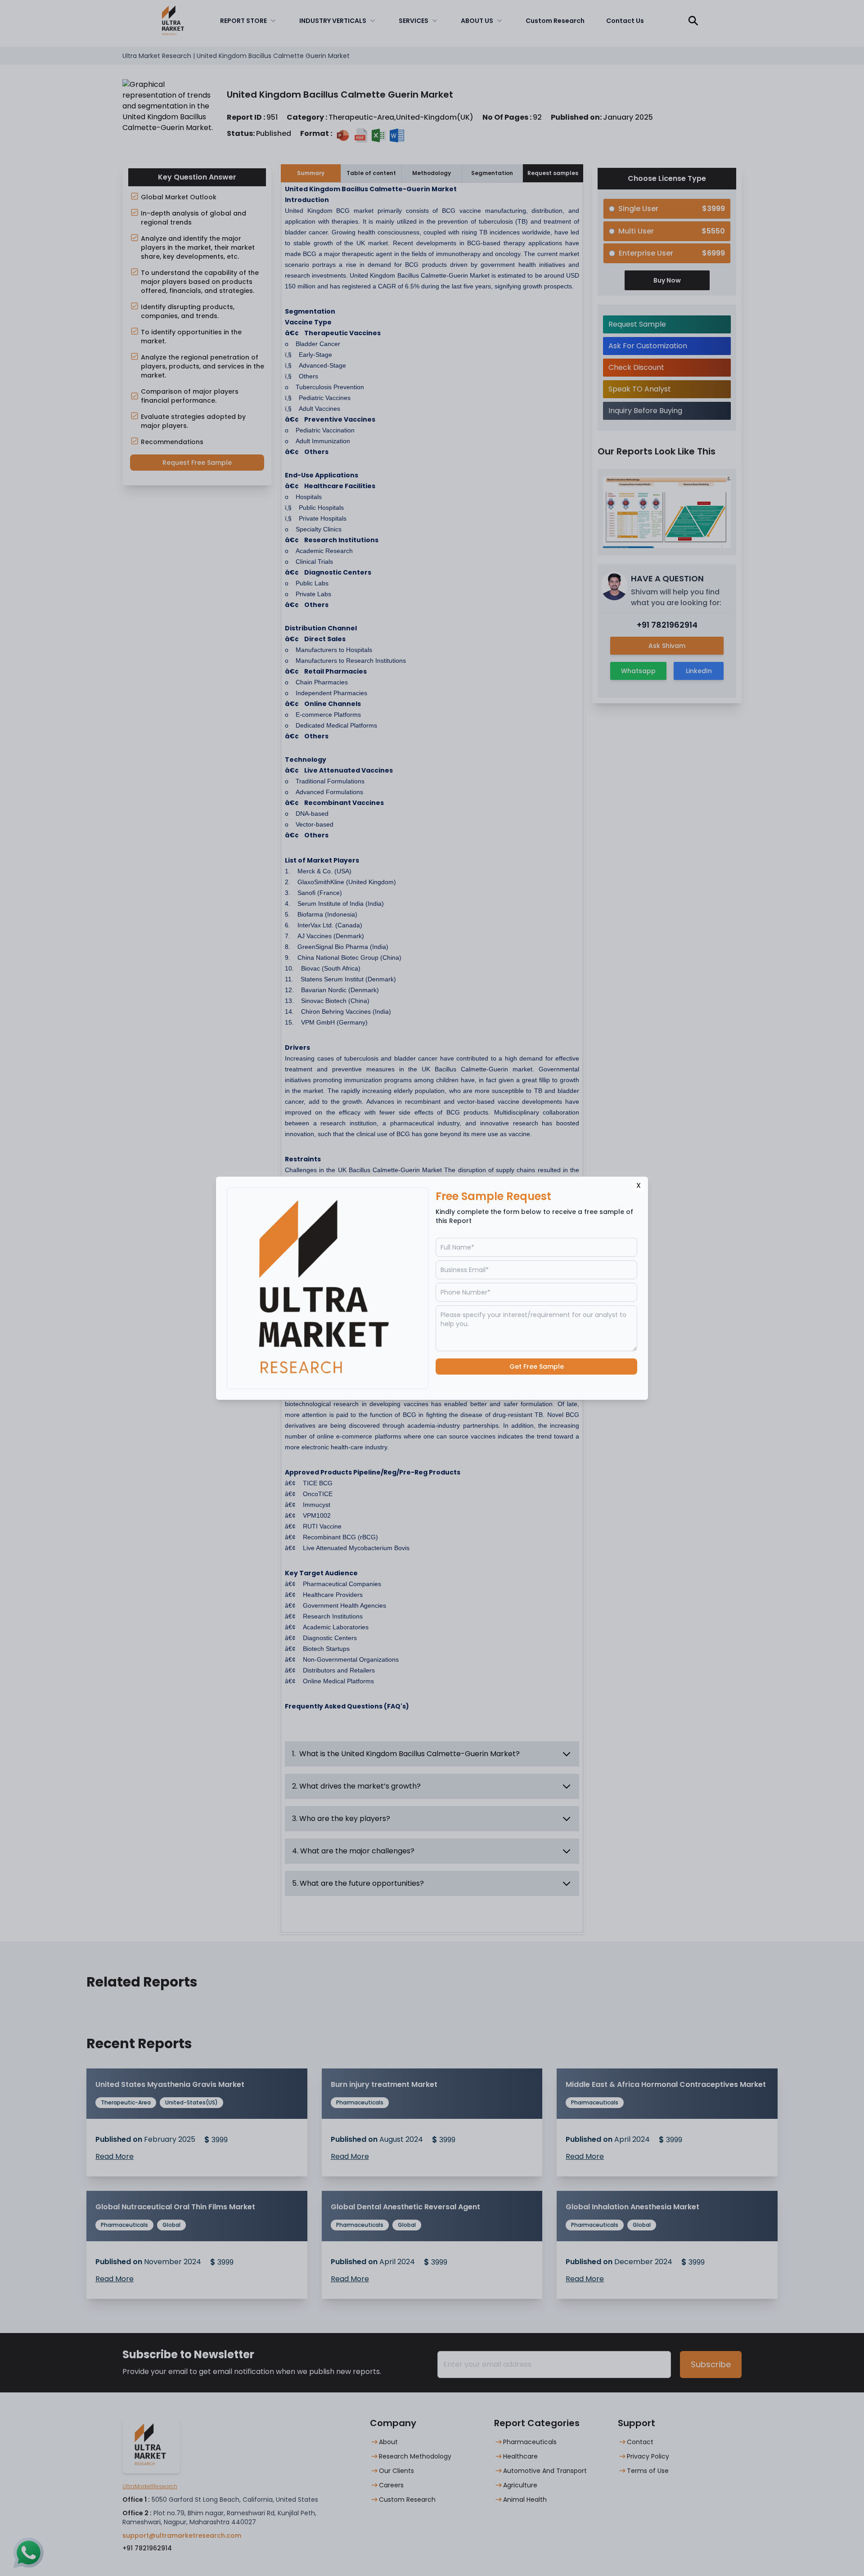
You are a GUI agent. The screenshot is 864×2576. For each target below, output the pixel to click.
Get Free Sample (537, 1367)
